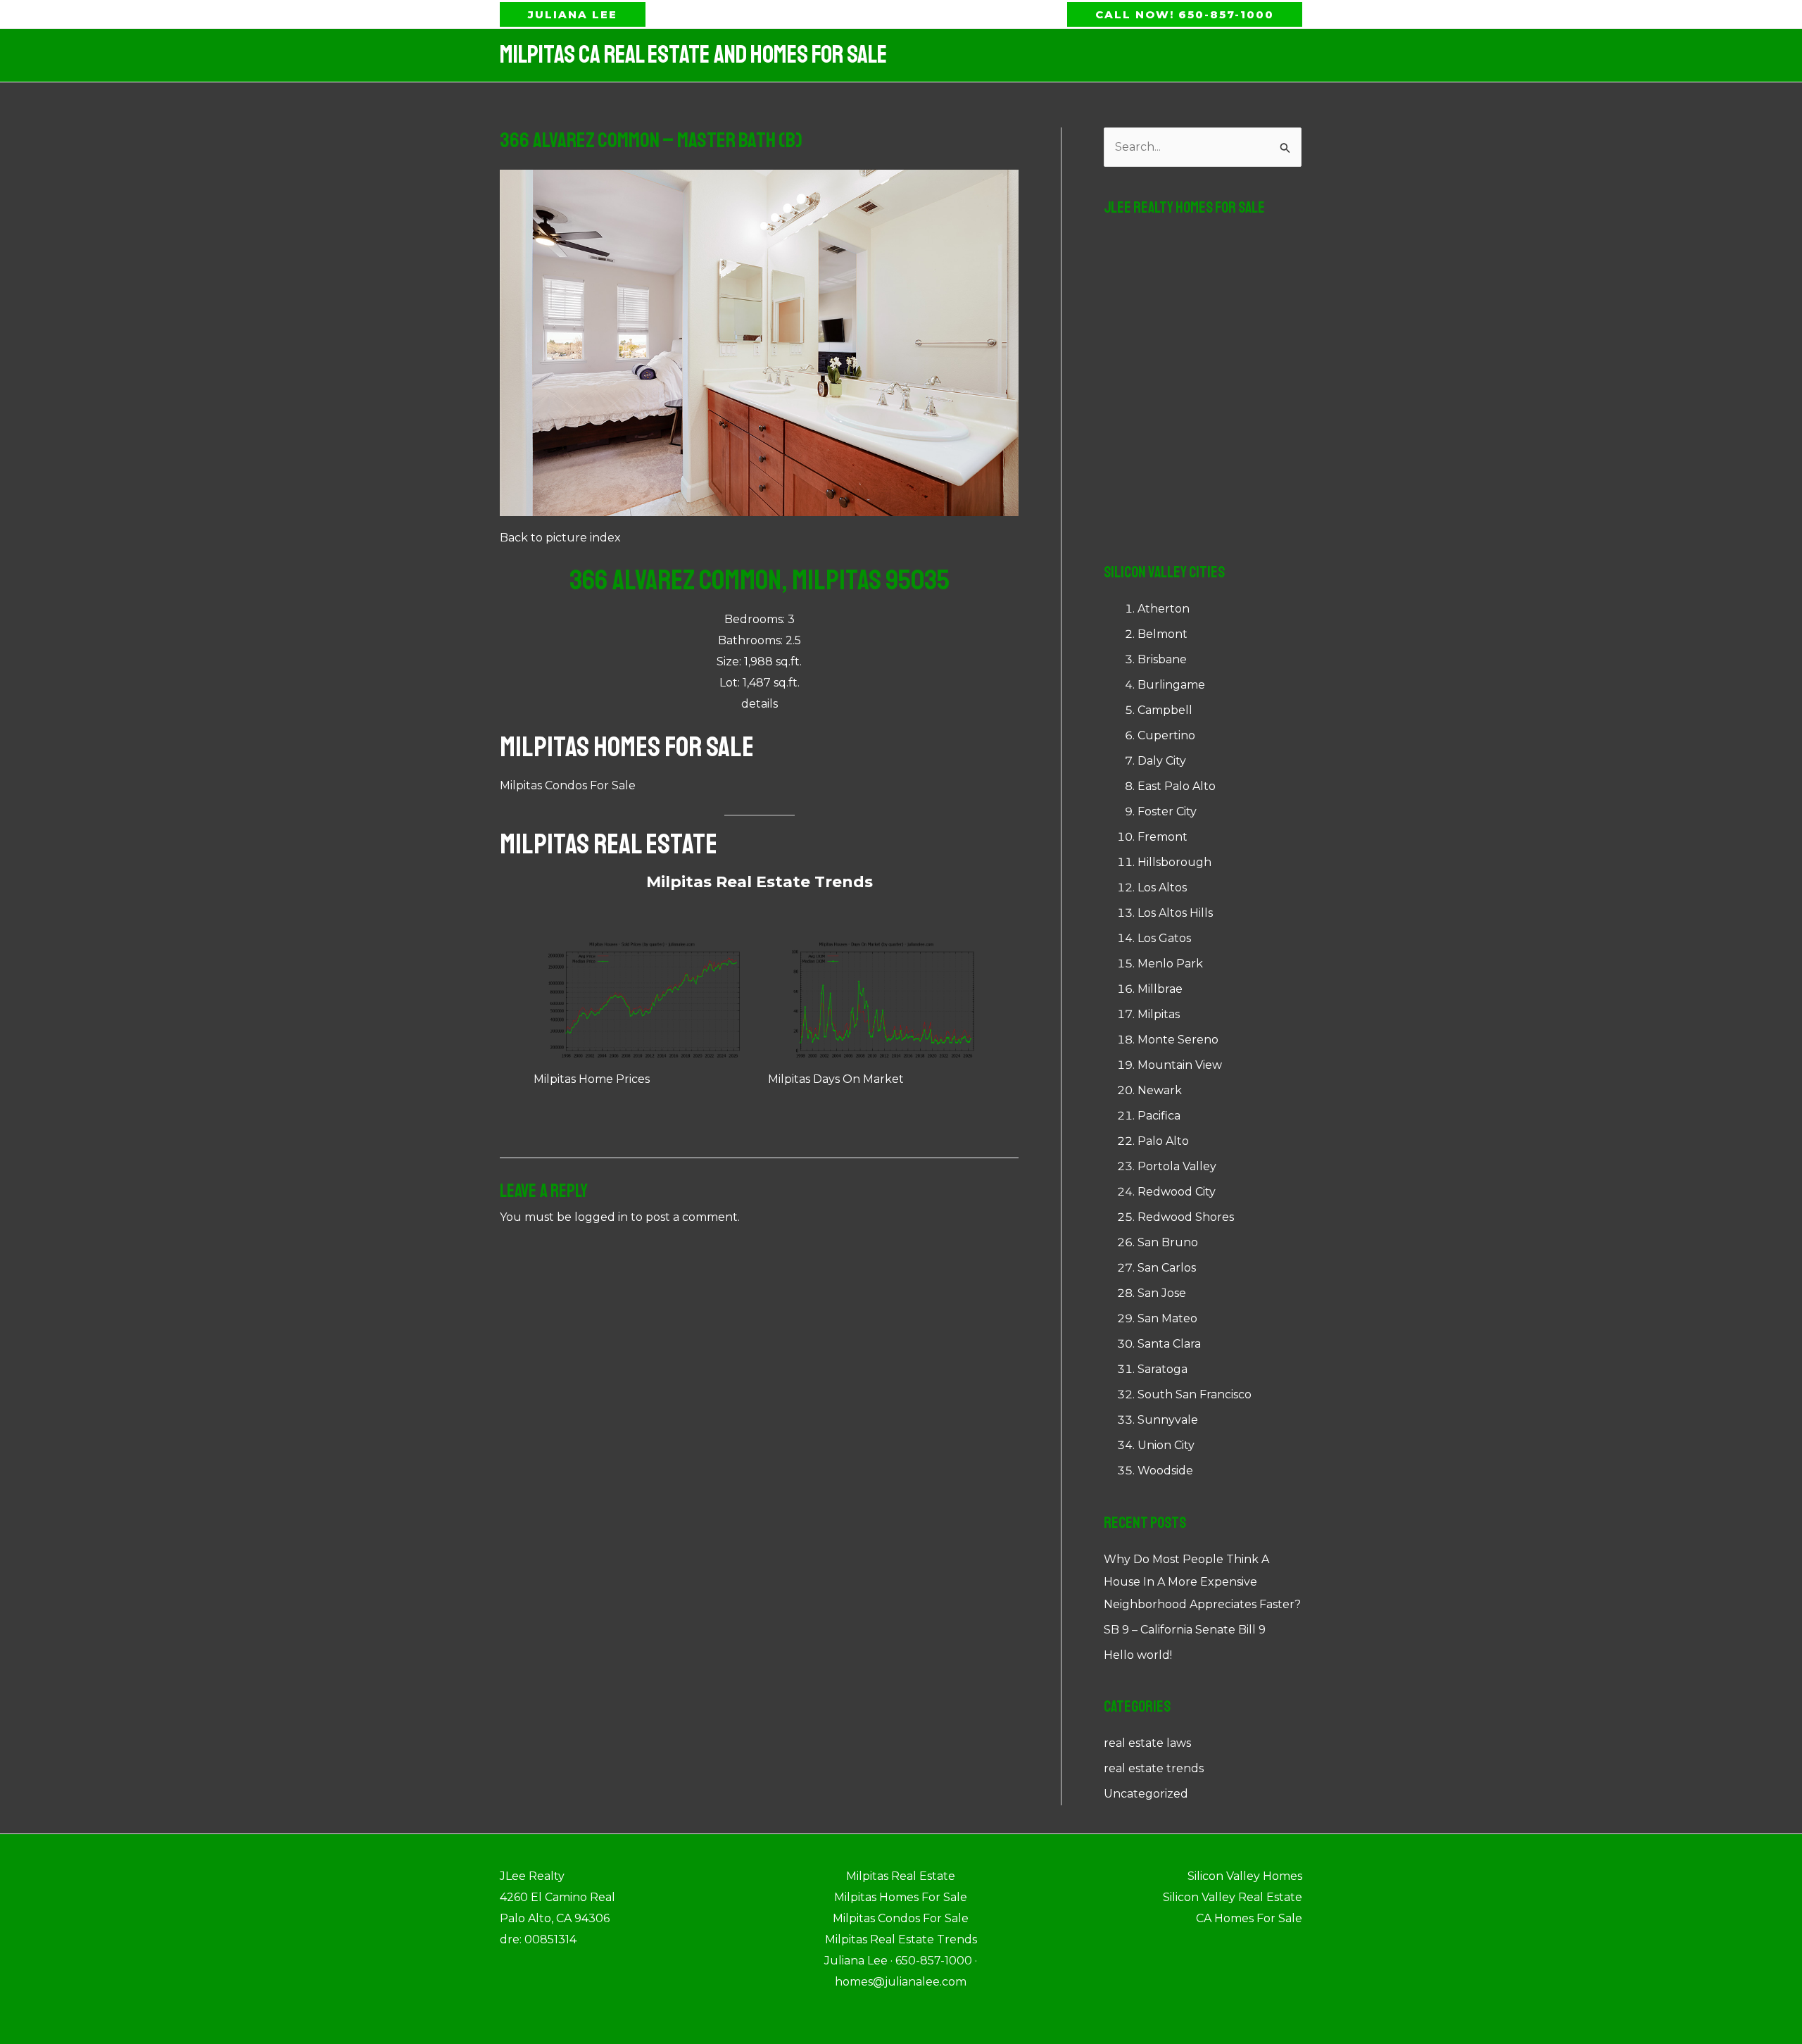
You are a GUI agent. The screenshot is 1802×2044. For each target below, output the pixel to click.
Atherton (1164, 609)
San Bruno (1168, 1242)
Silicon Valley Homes (1245, 1876)
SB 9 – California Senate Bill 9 (1185, 1630)
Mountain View (1180, 1065)
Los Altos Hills (1175, 913)
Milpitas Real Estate (609, 844)
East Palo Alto (1177, 786)
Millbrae (1160, 989)
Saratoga (1163, 1369)
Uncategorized (1146, 1794)
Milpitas (1159, 1014)
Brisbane (1162, 659)
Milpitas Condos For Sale (568, 785)
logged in (601, 1217)
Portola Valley (1177, 1166)
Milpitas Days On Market (836, 1079)
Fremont (1163, 837)
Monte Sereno (1178, 1040)
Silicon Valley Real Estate (1233, 1897)
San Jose (1162, 1293)
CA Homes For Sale (1249, 1918)
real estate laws (1147, 1743)
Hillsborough (1174, 862)
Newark (1160, 1090)
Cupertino (1166, 735)
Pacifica (1159, 1116)
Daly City (1162, 761)
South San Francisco (1195, 1394)
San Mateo (1167, 1318)
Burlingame (1171, 685)
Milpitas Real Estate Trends (760, 882)
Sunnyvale (1168, 1420)
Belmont (1163, 634)
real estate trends (1154, 1768)
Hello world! (1138, 1655)
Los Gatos (1164, 938)
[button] (573, 14)
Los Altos (1162, 888)
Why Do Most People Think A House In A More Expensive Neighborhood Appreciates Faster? (1202, 1582)
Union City (1166, 1445)
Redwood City (1177, 1192)
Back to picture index (560, 538)
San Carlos (1167, 1268)
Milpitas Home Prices (592, 1079)
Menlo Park (1170, 964)
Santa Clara (1169, 1344)
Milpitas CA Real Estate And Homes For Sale (693, 55)
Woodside (1165, 1471)
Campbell (1165, 710)
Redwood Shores (1186, 1217)
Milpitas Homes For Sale (627, 747)
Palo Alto (1163, 1141)
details (760, 704)
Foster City (1167, 811)
